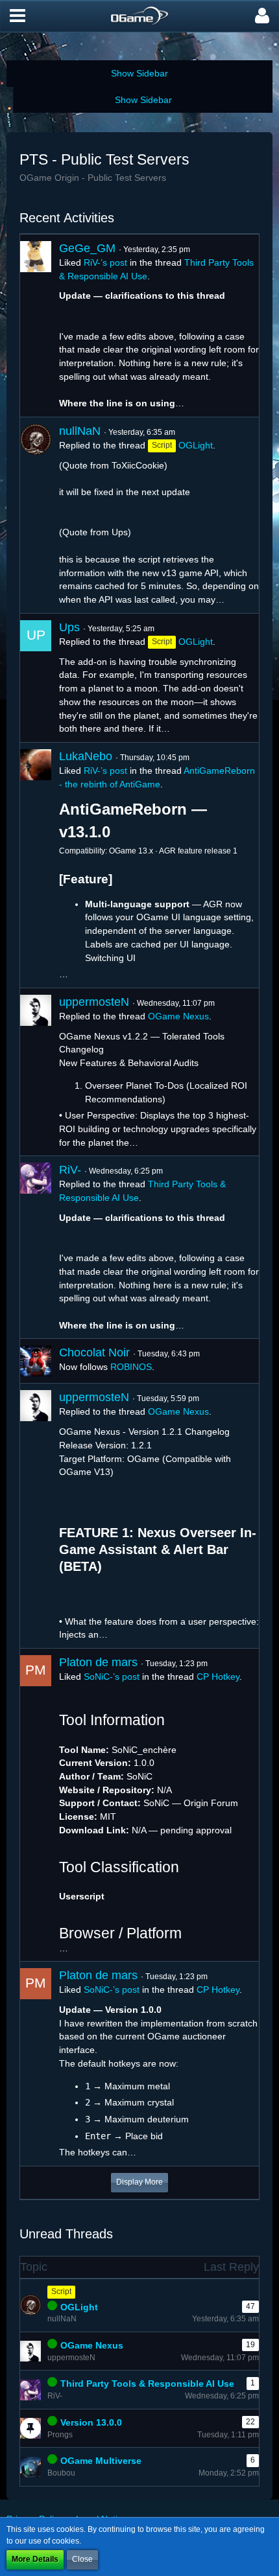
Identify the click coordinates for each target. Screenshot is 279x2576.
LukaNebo (86, 756)
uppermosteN (94, 1002)
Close (82, 2559)
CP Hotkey (218, 1677)
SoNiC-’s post (112, 1677)
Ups (69, 627)
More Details (35, 2559)
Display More (139, 2182)
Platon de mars (98, 1662)
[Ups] (36, 678)
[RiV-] (36, 1247)
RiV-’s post (105, 262)
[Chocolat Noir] (36, 1361)
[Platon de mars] (36, 1805)
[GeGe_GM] (36, 326)
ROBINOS (131, 1367)
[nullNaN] (36, 515)
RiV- (70, 1170)
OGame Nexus (178, 1016)
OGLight (196, 445)
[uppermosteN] (36, 1072)
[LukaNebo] (36, 865)
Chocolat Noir (94, 1352)
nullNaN (80, 431)
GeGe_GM (87, 248)
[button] (18, 16)
